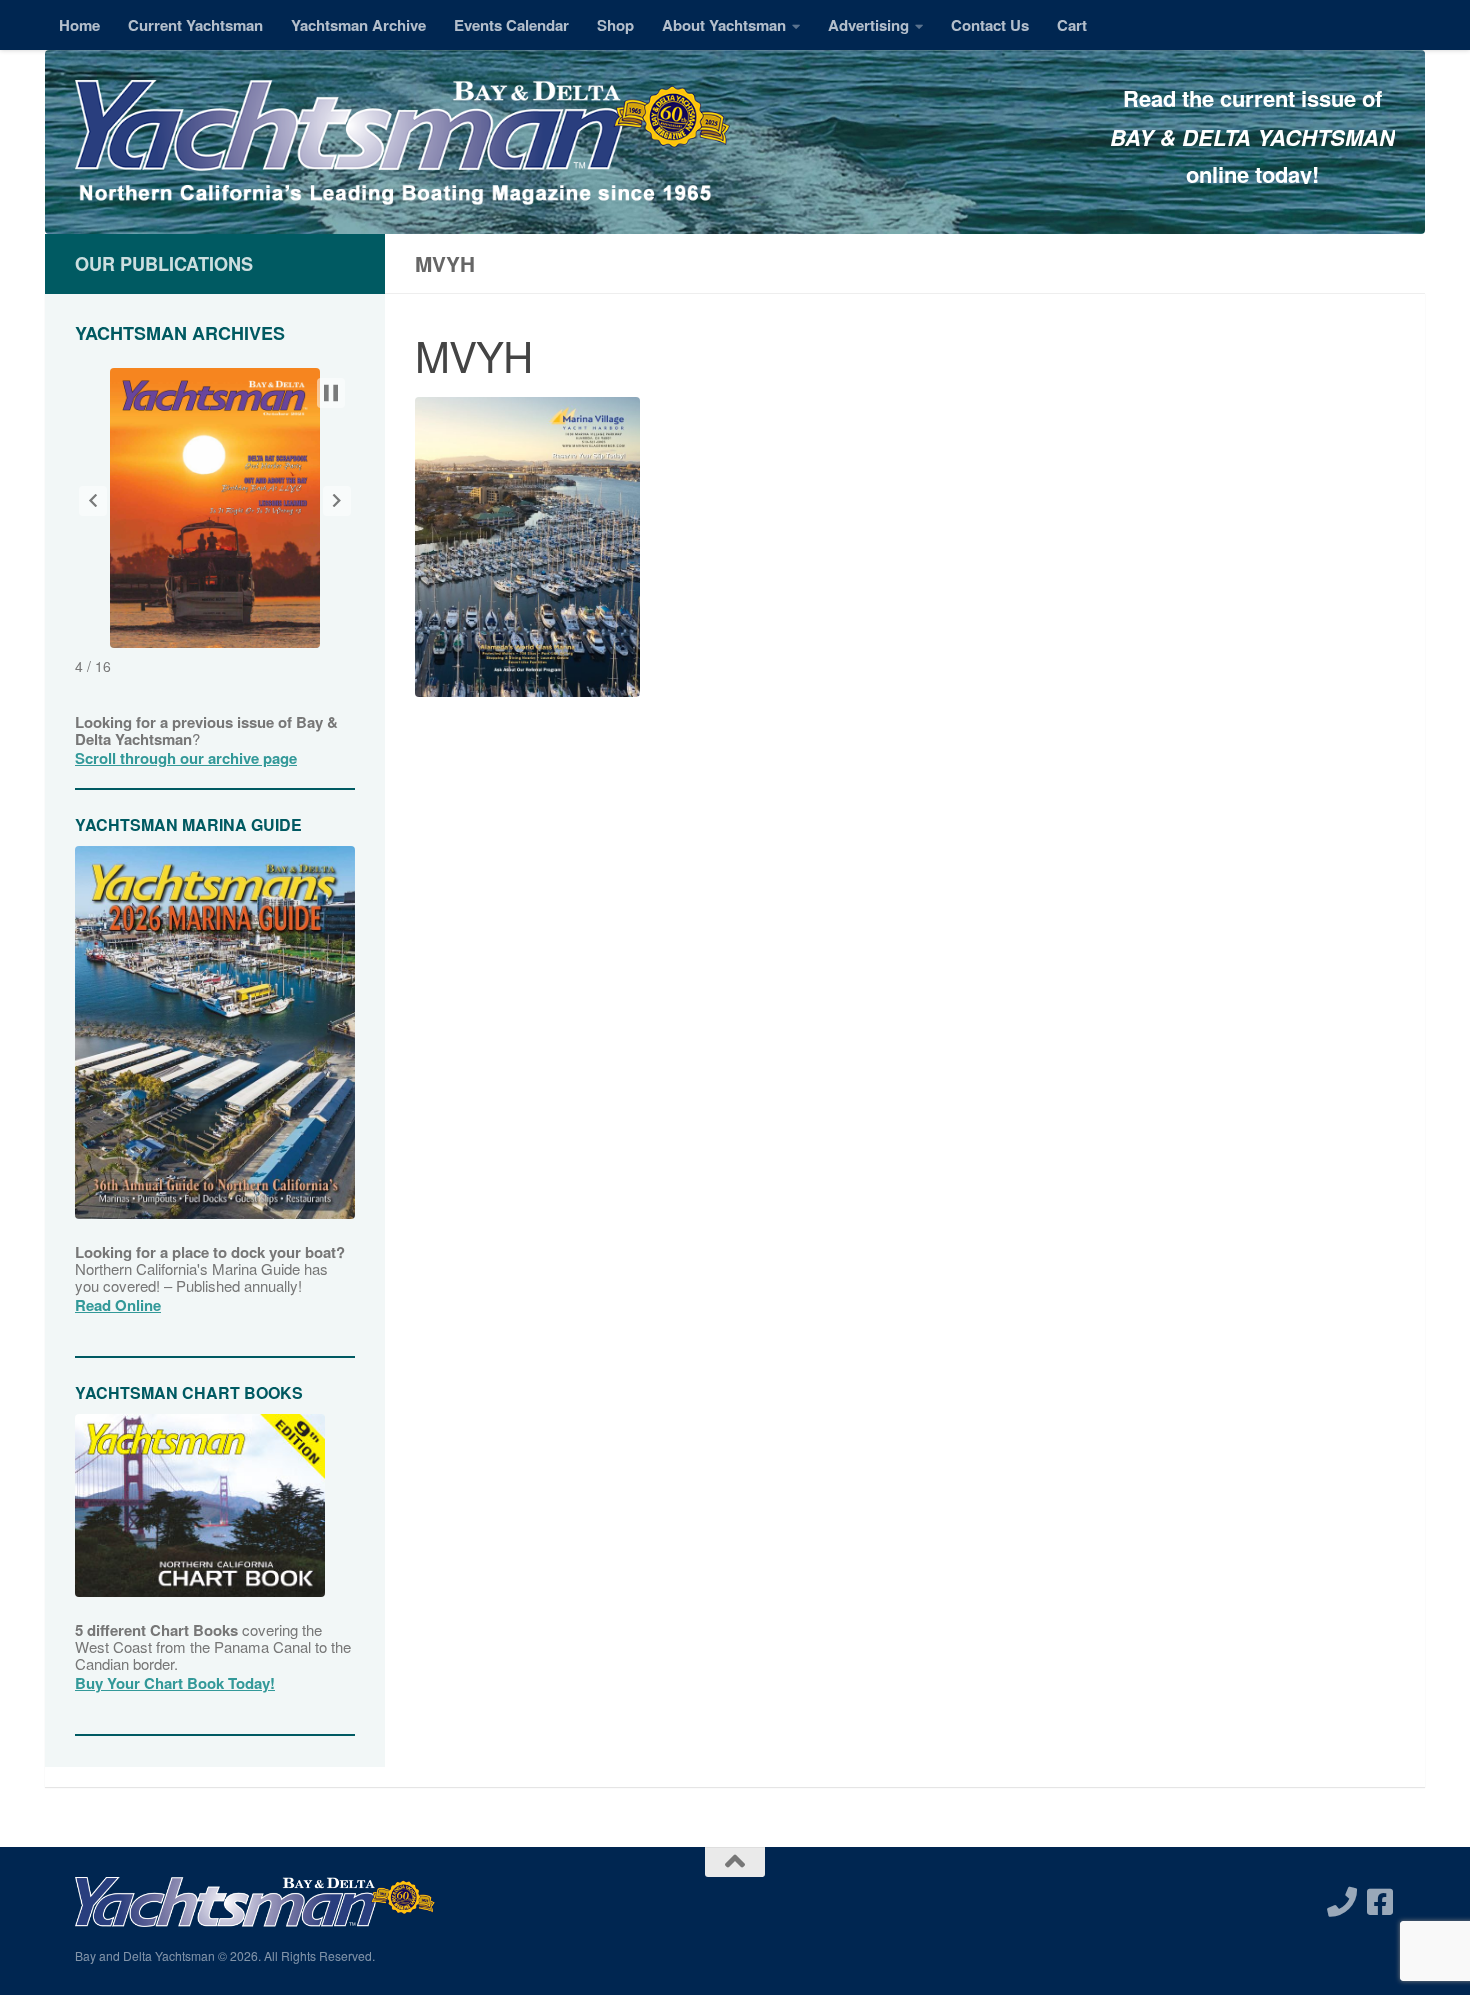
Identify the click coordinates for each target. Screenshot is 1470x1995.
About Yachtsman (724, 25)
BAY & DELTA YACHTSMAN (1252, 137)
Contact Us (990, 25)
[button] (93, 501)
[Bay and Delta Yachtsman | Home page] (402, 145)
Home (79, 25)
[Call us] (1342, 1902)
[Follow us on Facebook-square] (1380, 1902)
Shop (615, 25)
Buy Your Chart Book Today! (175, 1683)
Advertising (868, 25)
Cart (1072, 25)
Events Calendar (511, 25)
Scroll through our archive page (186, 758)
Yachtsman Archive (358, 25)
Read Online (118, 1305)
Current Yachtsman (195, 25)
